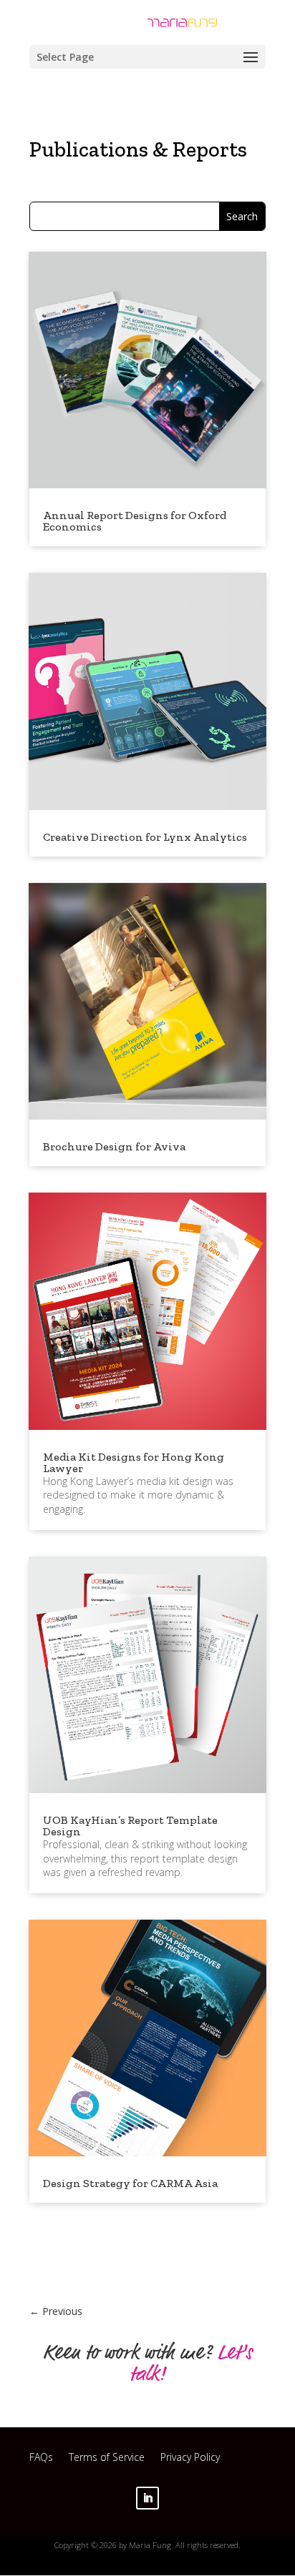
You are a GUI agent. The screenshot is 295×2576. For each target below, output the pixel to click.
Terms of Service (107, 2459)
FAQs (41, 2459)
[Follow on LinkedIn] (147, 2498)
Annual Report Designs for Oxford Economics (135, 521)
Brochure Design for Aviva (114, 1146)
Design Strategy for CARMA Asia (130, 2183)
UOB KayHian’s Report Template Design (130, 1826)
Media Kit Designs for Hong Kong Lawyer (134, 1462)
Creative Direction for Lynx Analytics (145, 837)
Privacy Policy (190, 2459)
